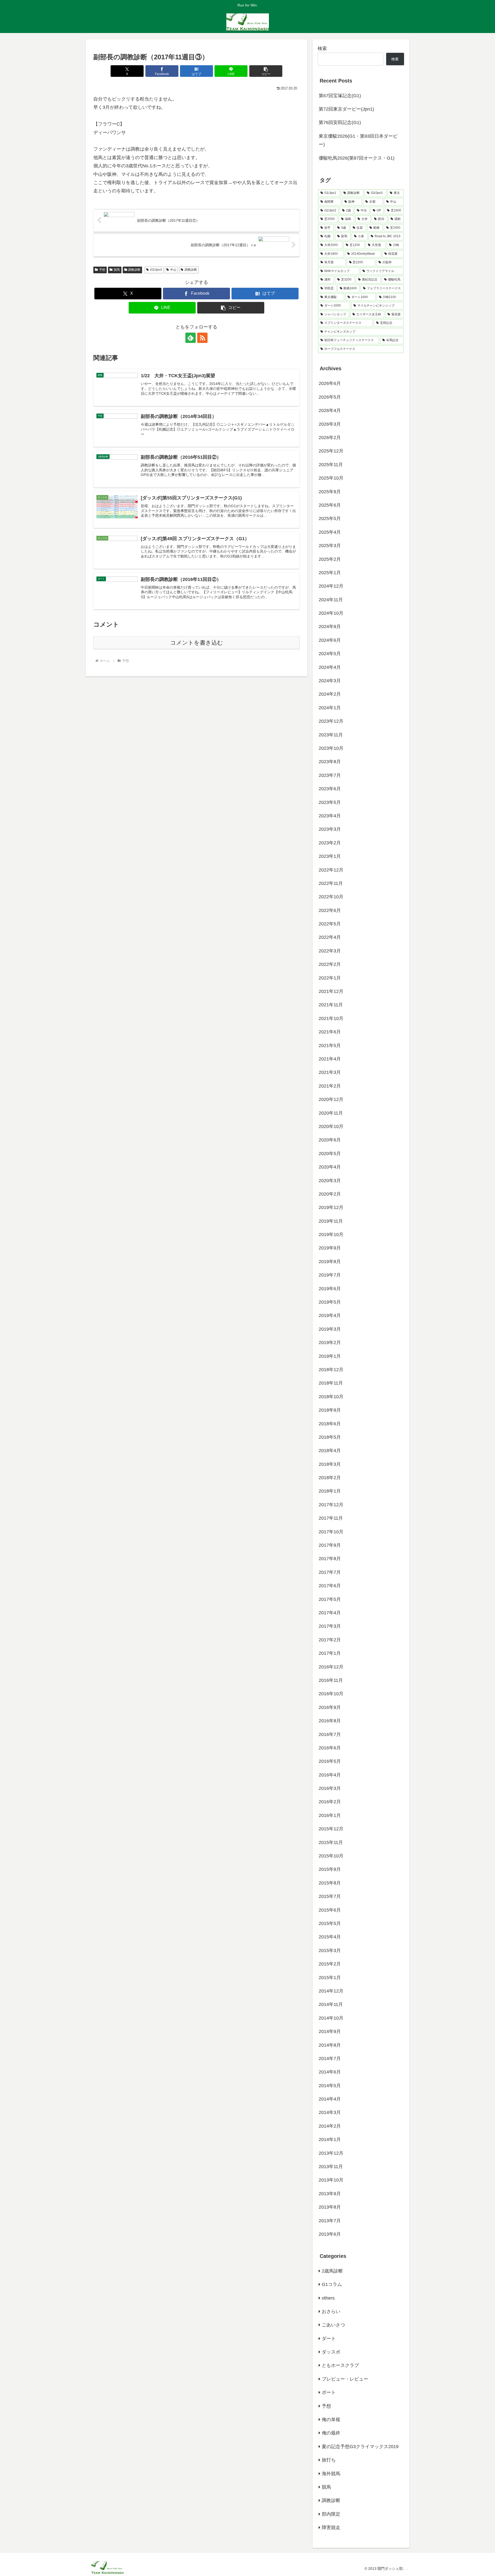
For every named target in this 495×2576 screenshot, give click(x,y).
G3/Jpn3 (156, 270)
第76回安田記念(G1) (340, 122)
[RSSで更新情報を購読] (202, 338)
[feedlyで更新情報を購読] (191, 338)
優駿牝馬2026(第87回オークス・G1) (357, 158)
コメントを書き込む (197, 643)
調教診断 (134, 270)
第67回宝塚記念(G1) (340, 96)
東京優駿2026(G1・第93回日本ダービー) (358, 140)
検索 (322, 48)
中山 (173, 270)
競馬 (117, 270)
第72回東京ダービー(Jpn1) (346, 109)
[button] (266, 71)
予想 (102, 270)
